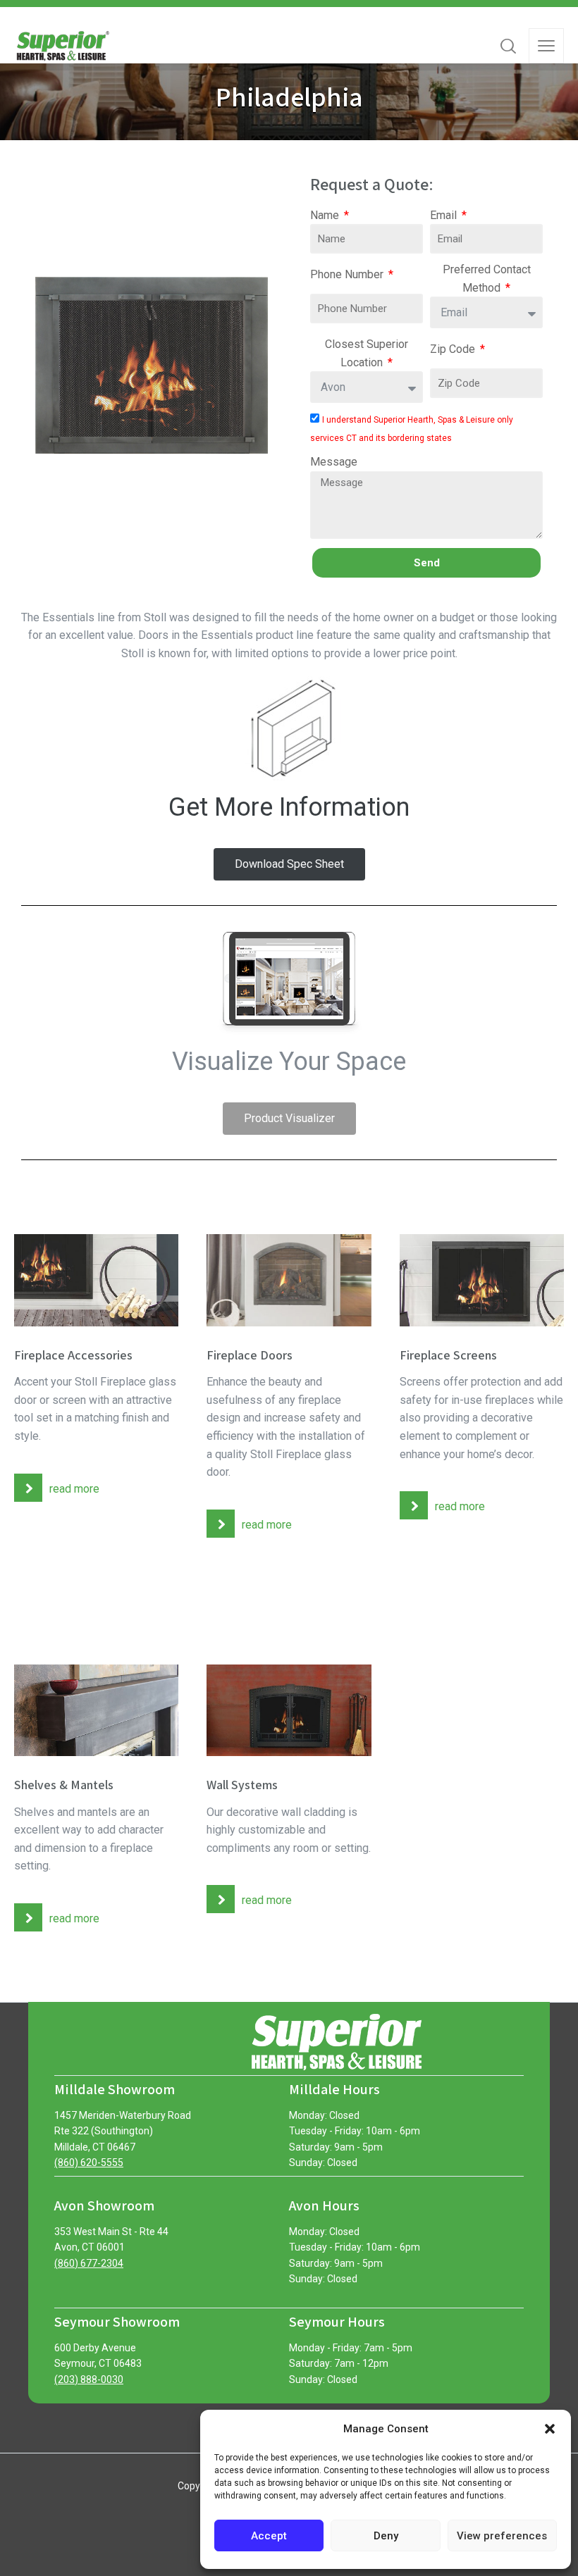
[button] (550, 2429)
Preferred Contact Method (487, 279)
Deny (386, 2536)
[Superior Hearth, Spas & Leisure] (62, 46)
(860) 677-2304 (89, 2263)
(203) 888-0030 (89, 2379)
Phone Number (348, 274)
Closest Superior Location (367, 353)
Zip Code (454, 349)
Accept (269, 2536)
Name (326, 215)
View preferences (502, 2536)
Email (445, 215)
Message (334, 462)
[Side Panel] (546, 46)
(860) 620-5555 (89, 2163)
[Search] (508, 46)
